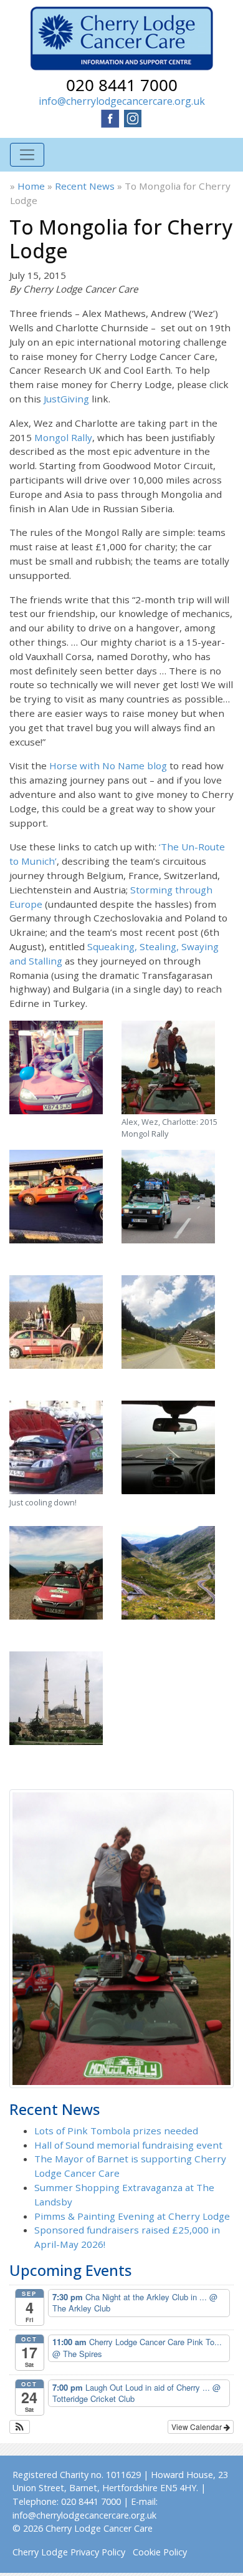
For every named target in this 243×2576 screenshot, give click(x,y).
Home (31, 186)
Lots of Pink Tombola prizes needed (116, 2131)
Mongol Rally (63, 437)
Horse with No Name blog (108, 766)
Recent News (85, 186)
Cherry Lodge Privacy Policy (69, 2552)
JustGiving (66, 399)
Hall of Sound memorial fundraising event (128, 2145)
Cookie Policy (160, 2552)
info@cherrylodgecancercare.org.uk (122, 101)
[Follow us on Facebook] (110, 117)
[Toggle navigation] (27, 155)
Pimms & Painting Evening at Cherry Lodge (132, 2216)
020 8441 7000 (122, 85)
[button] (20, 2427)
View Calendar (198, 2427)
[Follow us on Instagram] (133, 117)
